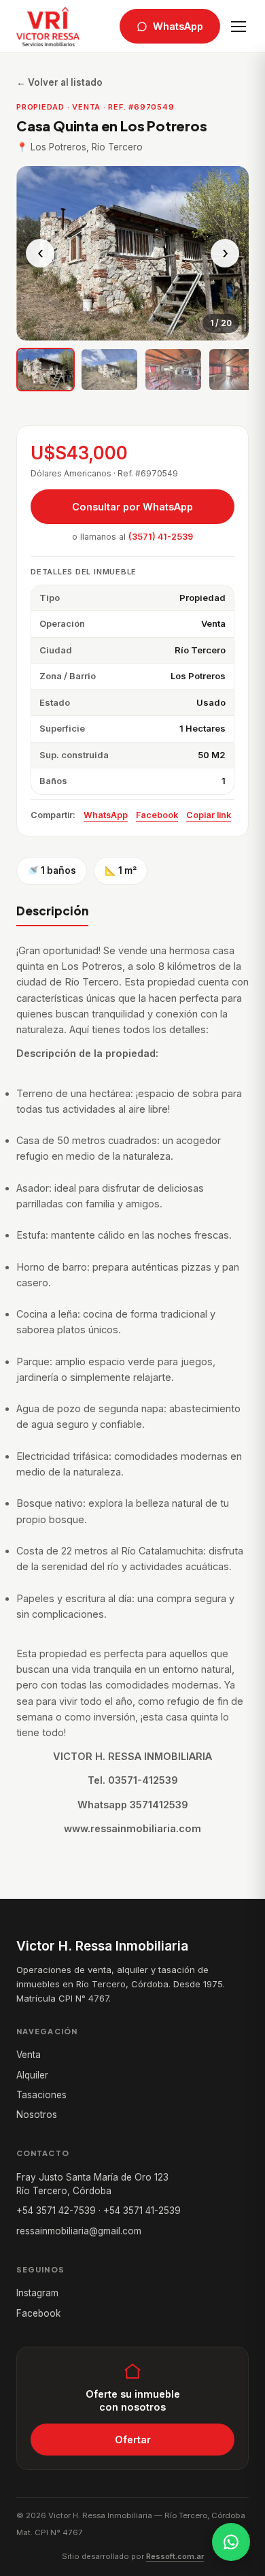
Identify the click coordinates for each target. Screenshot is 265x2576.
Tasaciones (41, 2095)
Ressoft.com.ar (175, 2556)
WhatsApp (178, 26)
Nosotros (37, 2115)
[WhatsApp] (231, 2542)
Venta (29, 2055)
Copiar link (209, 815)
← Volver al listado (59, 82)
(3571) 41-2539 (161, 537)
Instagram (37, 2293)
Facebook (157, 815)
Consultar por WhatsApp (132, 507)
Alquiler (32, 2075)
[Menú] (238, 27)
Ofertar (133, 2440)
